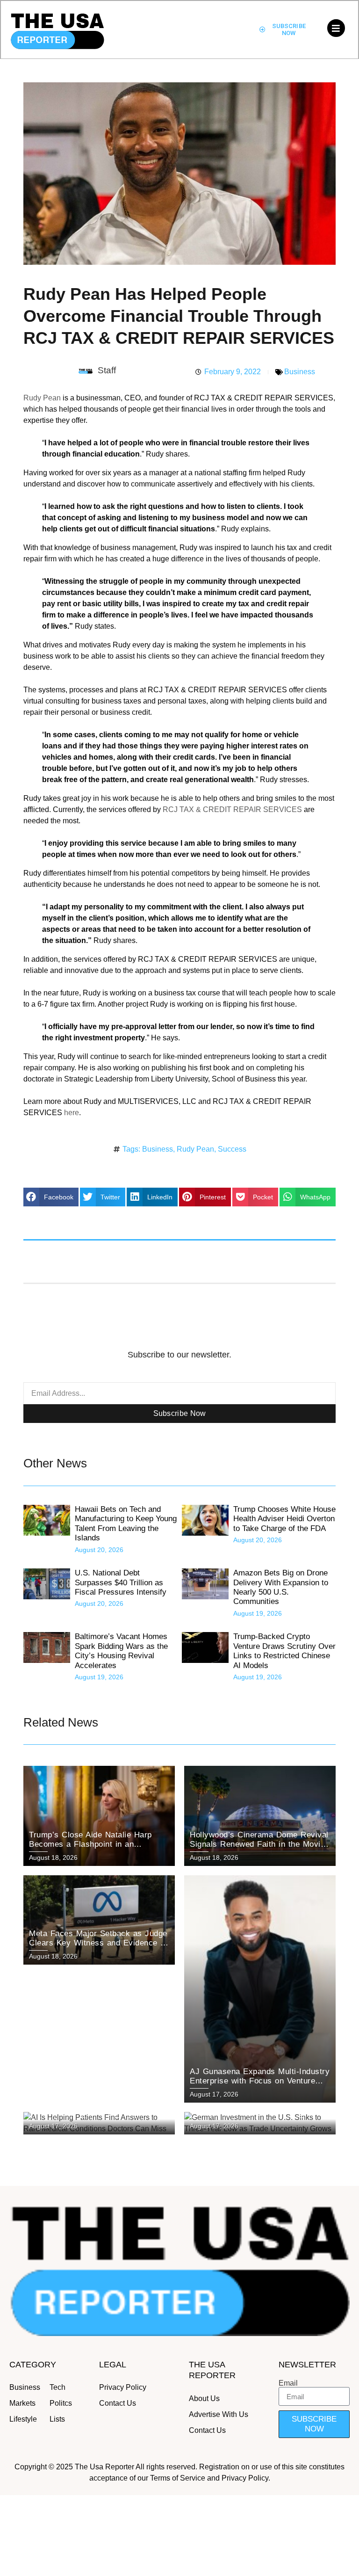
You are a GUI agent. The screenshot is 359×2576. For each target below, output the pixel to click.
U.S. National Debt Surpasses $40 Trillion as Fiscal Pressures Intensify (121, 1582)
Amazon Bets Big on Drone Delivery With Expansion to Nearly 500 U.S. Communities (281, 1587)
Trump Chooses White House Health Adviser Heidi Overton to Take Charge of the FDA (284, 1519)
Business (300, 372)
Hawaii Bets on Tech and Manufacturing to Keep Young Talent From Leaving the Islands (126, 1524)
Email (288, 2383)
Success (232, 1149)
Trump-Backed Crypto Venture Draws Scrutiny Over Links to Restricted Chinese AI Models (284, 1651)
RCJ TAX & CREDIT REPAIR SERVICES (232, 809)
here (72, 1113)
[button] (51, 1197)
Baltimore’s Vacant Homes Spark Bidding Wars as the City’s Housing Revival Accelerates (121, 1651)
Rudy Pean (42, 398)
